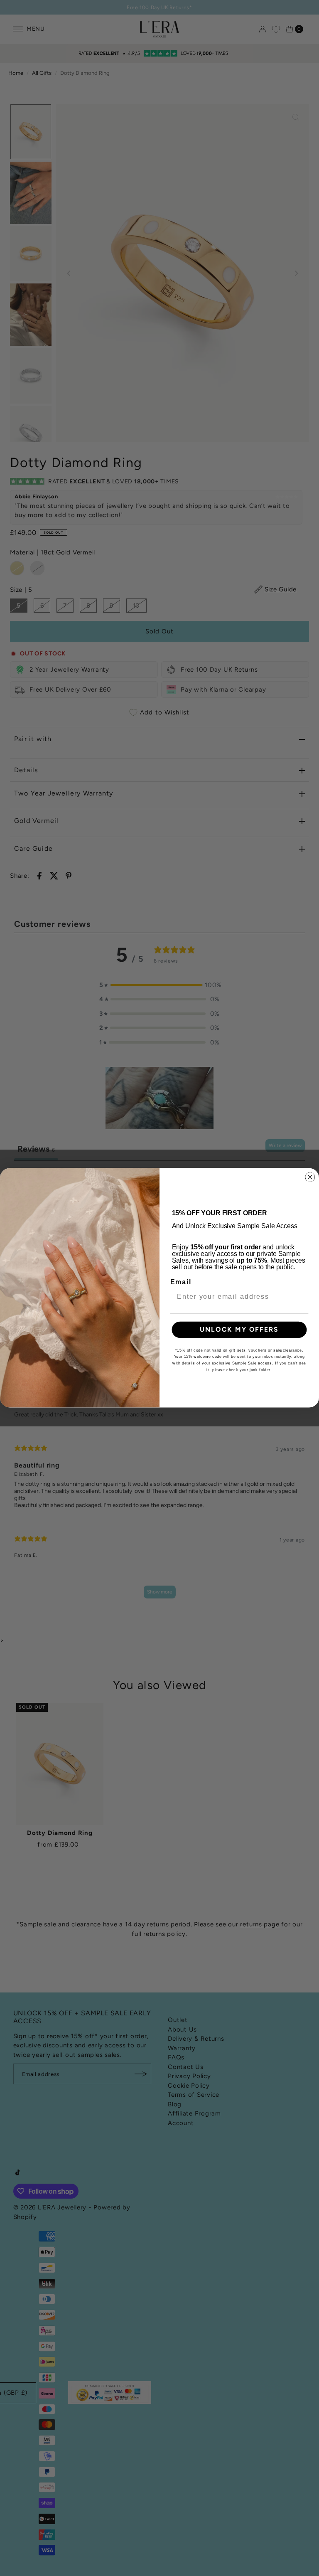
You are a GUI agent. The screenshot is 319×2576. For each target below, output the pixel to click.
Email (181, 1282)
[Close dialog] (310, 1177)
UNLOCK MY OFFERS (239, 1330)
